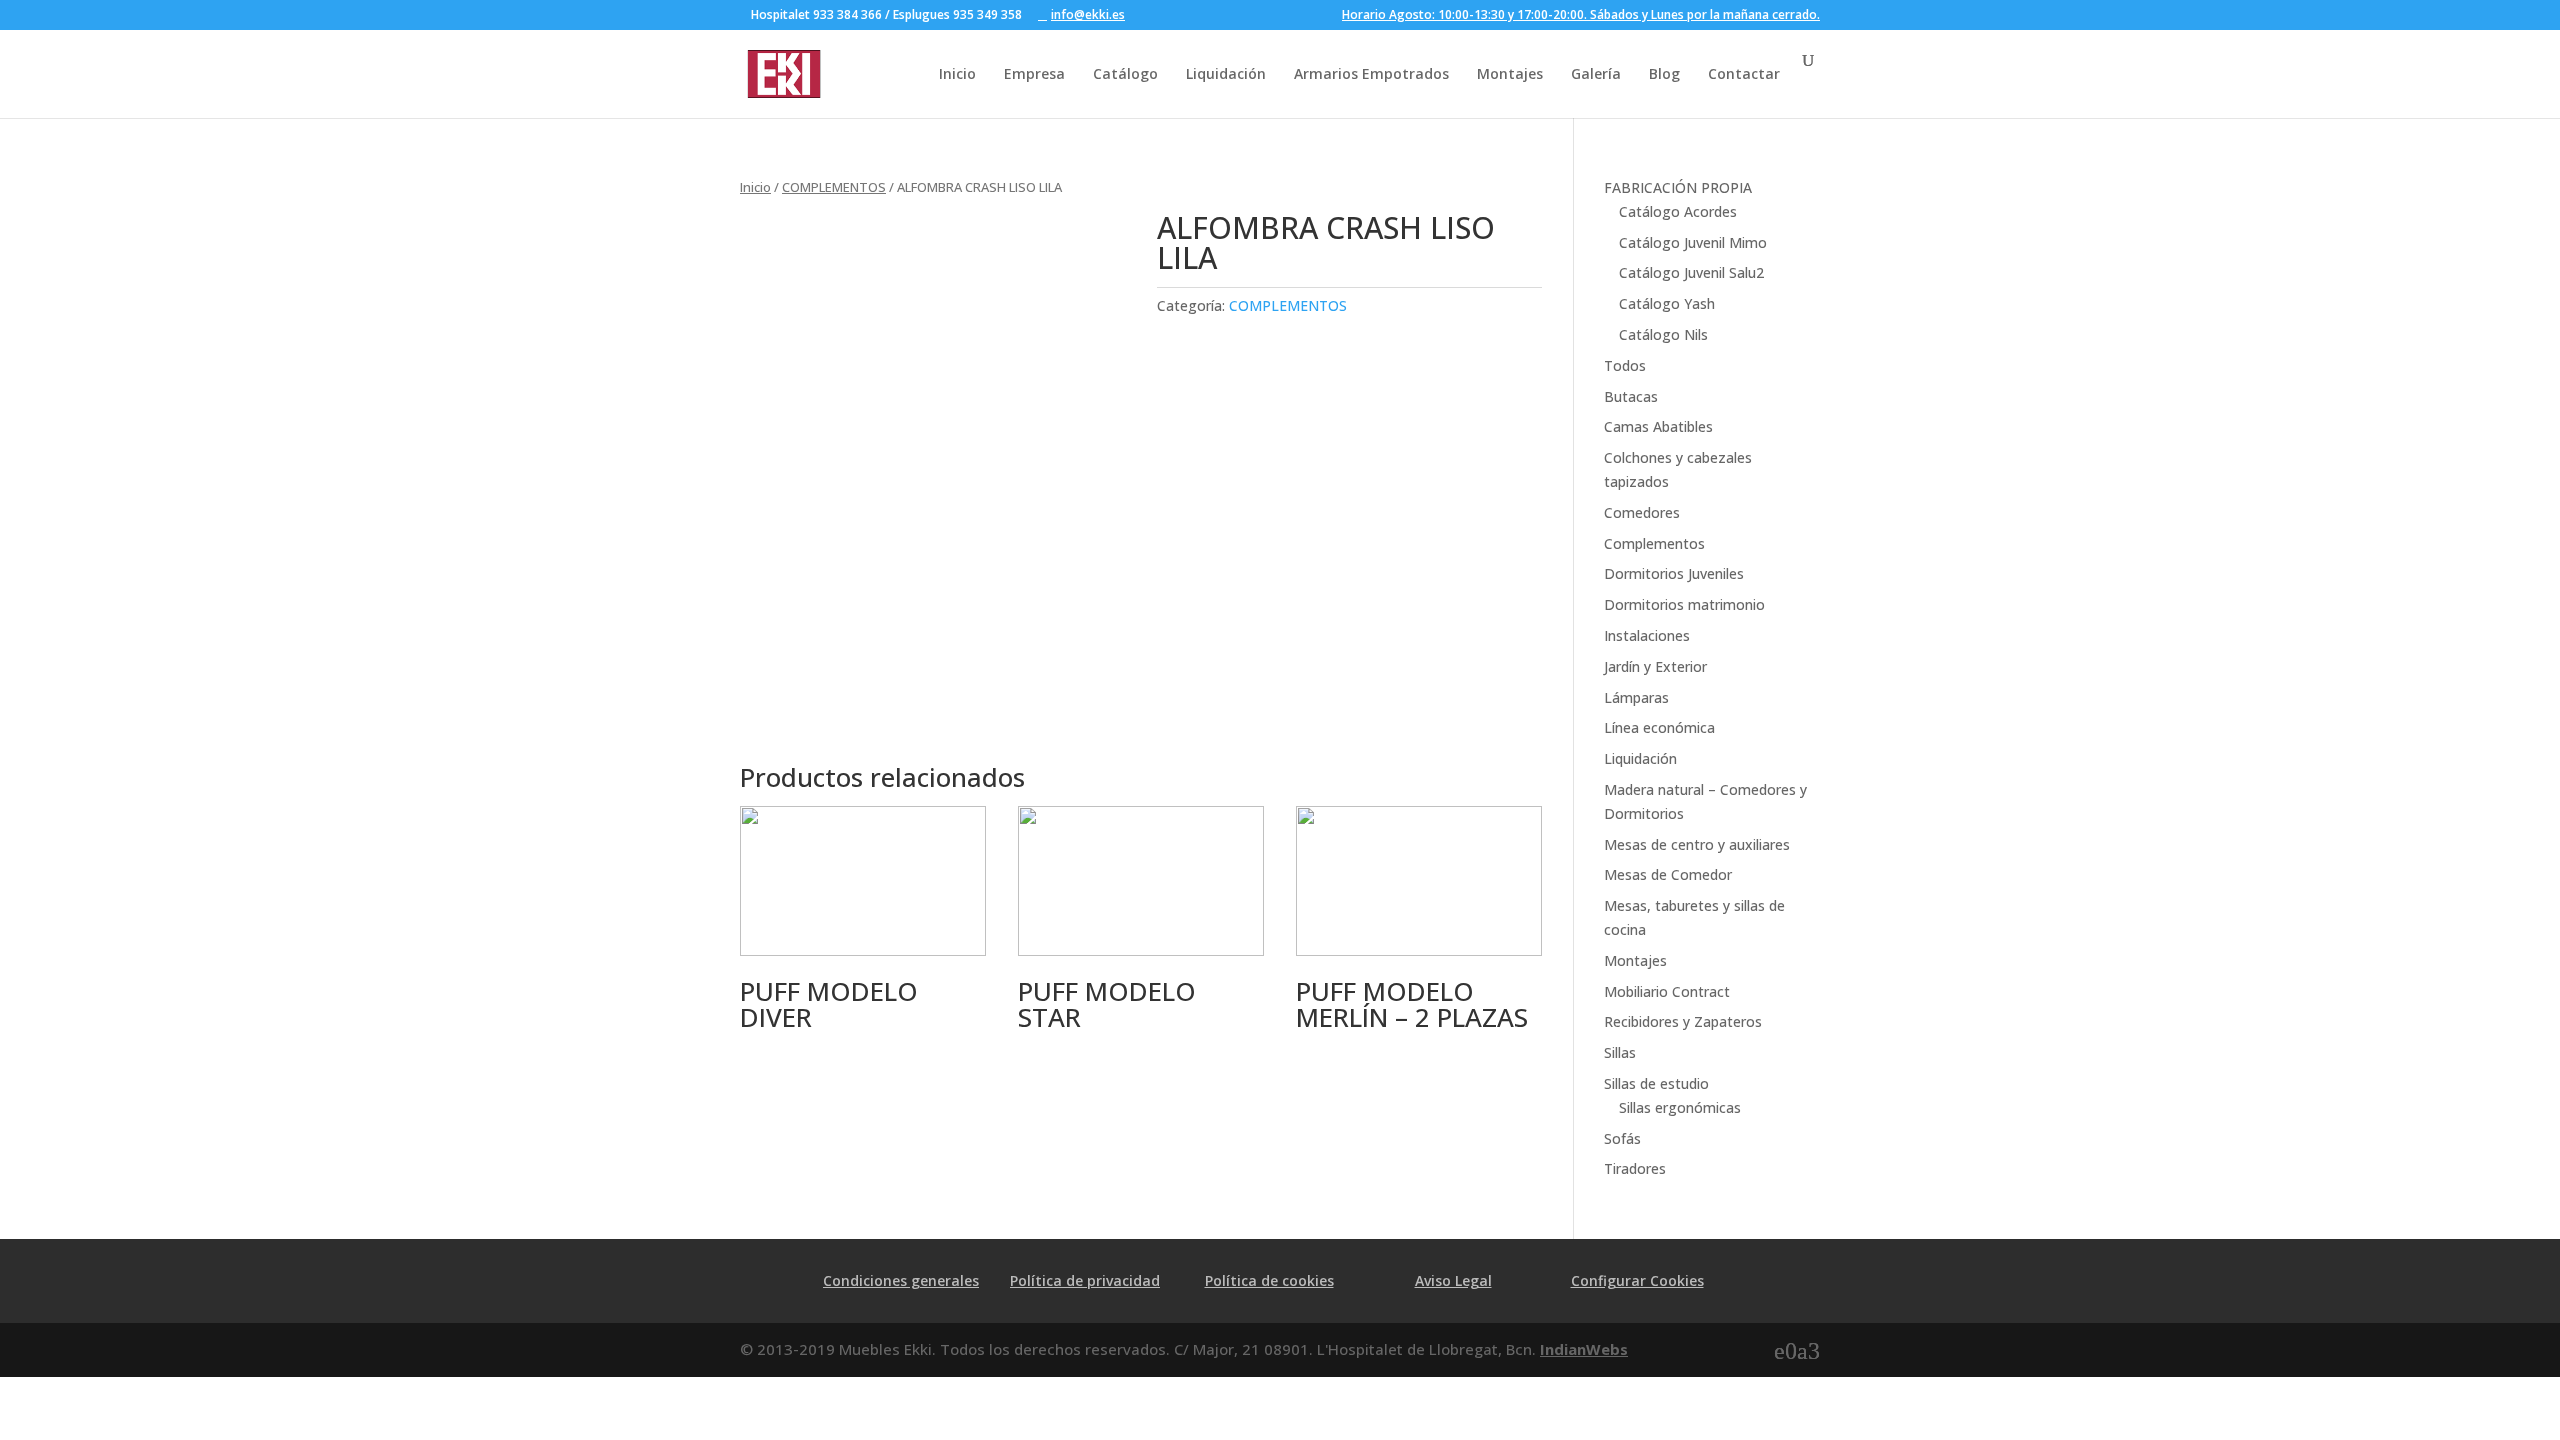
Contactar (1744, 73)
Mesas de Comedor (1668, 874)
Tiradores (1635, 1168)
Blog (1664, 73)
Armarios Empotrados (1371, 73)
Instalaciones (1647, 635)
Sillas (1620, 1052)
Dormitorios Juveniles (1674, 573)
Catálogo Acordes (1678, 211)
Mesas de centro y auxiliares (1697, 844)
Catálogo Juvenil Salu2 (1691, 272)
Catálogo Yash (1667, 303)
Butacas (1631, 396)
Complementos (1654, 543)
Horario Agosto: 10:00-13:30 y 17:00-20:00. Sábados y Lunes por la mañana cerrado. (1581, 16)
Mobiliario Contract (1667, 991)
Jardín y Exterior (1655, 666)
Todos (1625, 365)
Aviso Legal (1453, 1280)
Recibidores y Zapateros (1683, 1021)
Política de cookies (1269, 1280)
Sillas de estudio (1656, 1083)
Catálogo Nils (1663, 334)
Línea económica (1659, 727)
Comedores (1642, 512)
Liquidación (1226, 73)
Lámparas (1636, 697)
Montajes (1510, 73)
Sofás (1622, 1138)
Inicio (957, 73)
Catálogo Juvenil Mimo (1693, 242)
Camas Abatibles (1658, 426)
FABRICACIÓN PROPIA (1678, 187)
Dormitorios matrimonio (1684, 604)
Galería (1596, 73)
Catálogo (1125, 73)
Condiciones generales (901, 1280)
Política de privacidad (1085, 1280)
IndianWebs (1584, 1349)
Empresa (1034, 73)
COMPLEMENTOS (834, 187)
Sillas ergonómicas (1680, 1107)
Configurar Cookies (1637, 1280)
